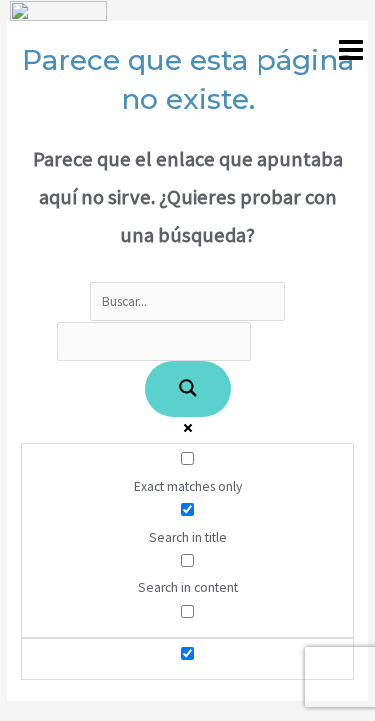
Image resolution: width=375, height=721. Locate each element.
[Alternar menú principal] (351, 49)
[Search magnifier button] (188, 389)
